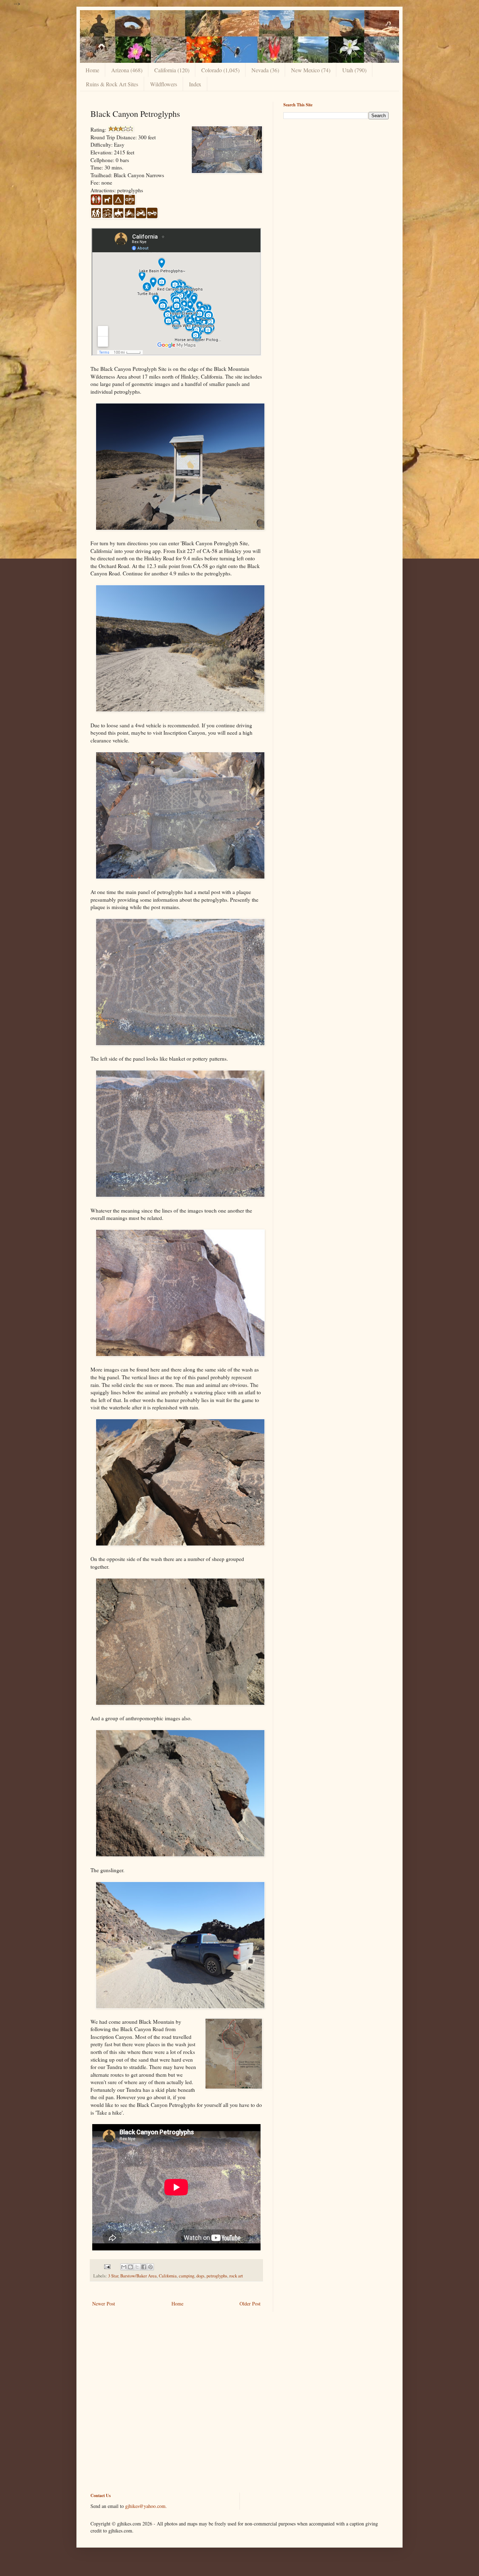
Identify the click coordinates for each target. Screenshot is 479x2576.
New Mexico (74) (311, 70)
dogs (200, 2276)
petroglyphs (217, 2276)
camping (187, 2276)
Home (92, 70)
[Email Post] (107, 2266)
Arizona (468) (127, 70)
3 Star (113, 2276)
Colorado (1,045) (220, 70)
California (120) (172, 70)
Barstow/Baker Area (139, 2276)
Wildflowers (164, 84)
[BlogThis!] (130, 2267)
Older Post (250, 2304)
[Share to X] (137, 2267)
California (168, 2276)
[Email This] (124, 2267)
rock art (236, 2276)
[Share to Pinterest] (150, 2267)
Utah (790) (354, 70)
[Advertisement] (336, 174)
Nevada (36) (265, 70)
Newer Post (104, 2304)
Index (195, 84)
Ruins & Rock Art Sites (112, 84)
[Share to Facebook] (144, 2267)
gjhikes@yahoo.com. (146, 2506)
